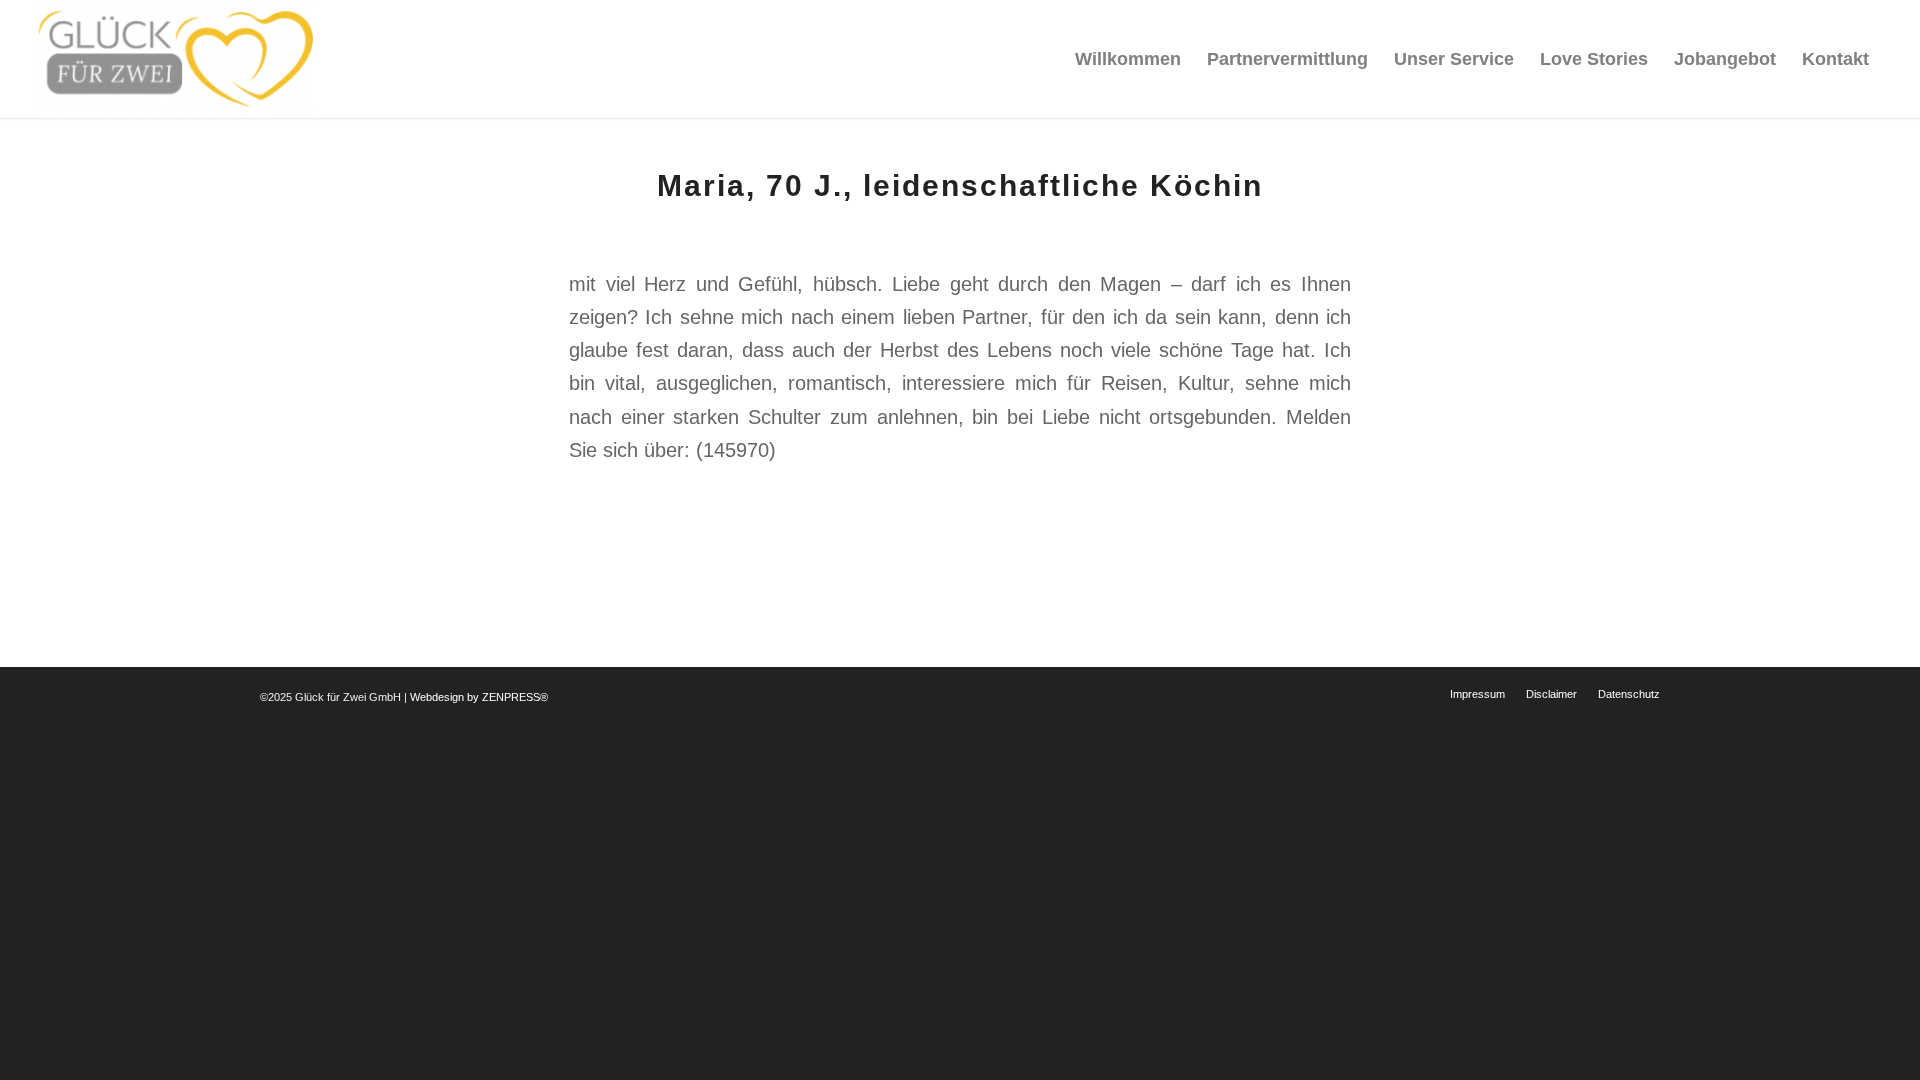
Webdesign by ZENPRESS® (479, 697)
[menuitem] (1128, 59)
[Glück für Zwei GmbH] (175, 59)
